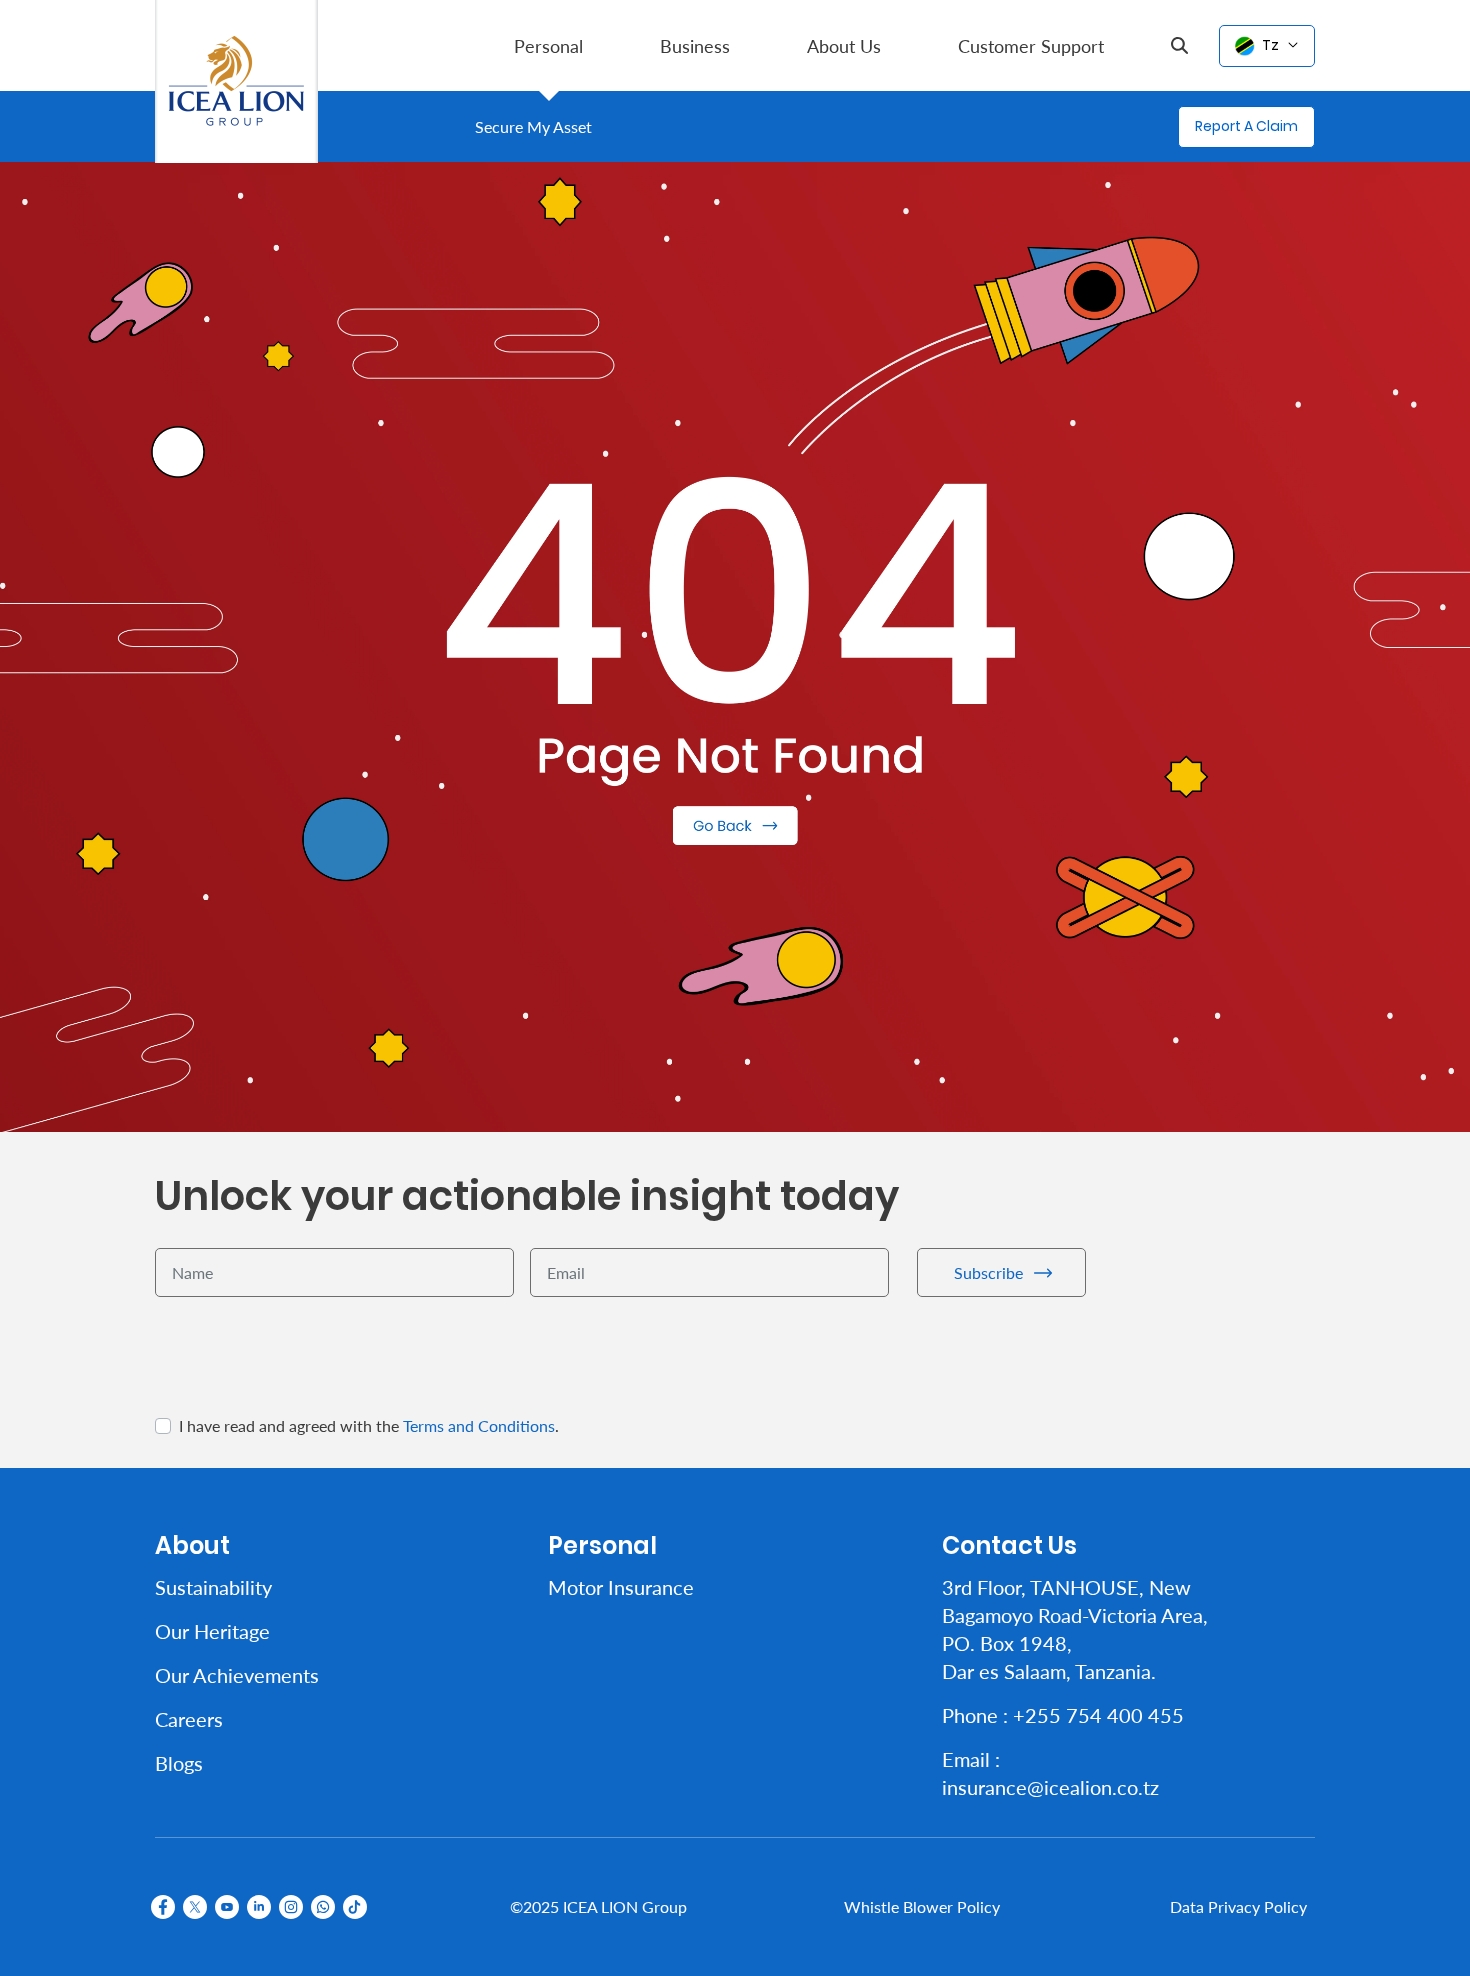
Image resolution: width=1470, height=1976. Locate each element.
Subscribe (988, 1271)
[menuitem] (548, 45)
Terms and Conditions (479, 1425)
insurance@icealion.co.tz (1050, 1787)
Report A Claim (1246, 126)
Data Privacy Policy (1238, 1906)
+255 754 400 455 (1098, 1715)
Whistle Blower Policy (922, 1906)
